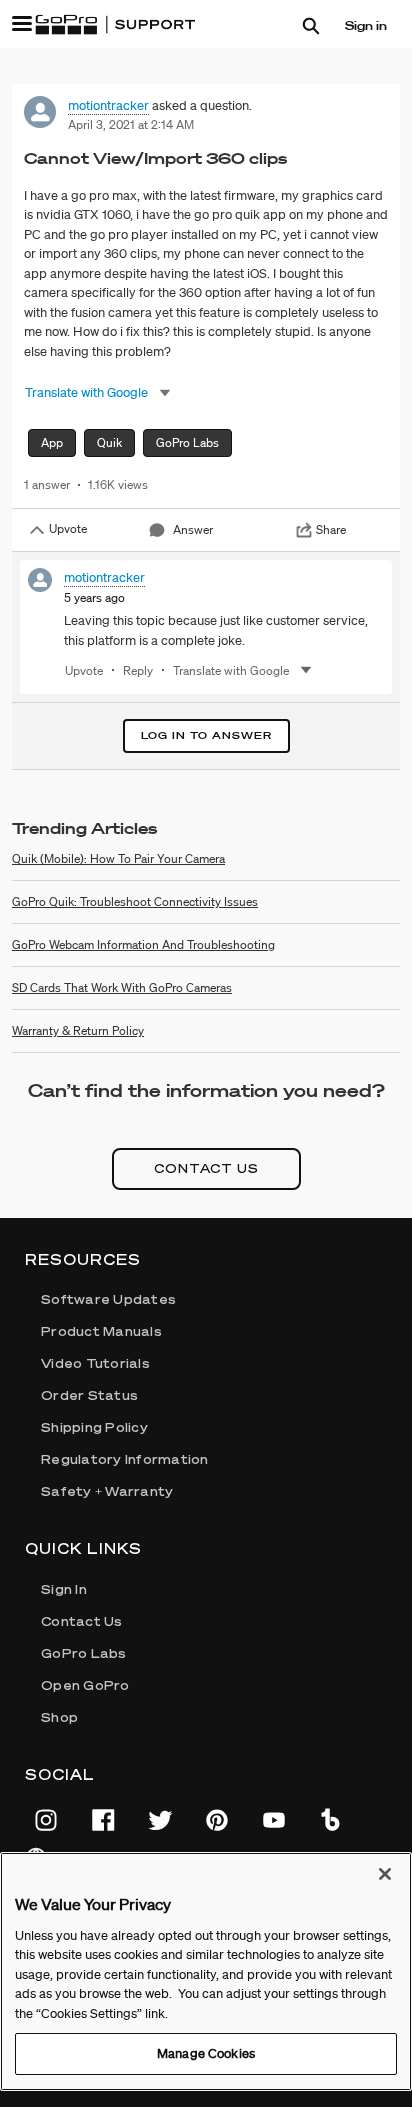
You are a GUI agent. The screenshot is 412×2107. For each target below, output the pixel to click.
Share (331, 529)
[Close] (385, 1874)
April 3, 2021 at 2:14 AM (131, 124)
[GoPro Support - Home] (115, 25)
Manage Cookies (206, 2053)
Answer (193, 529)
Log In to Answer (206, 735)
